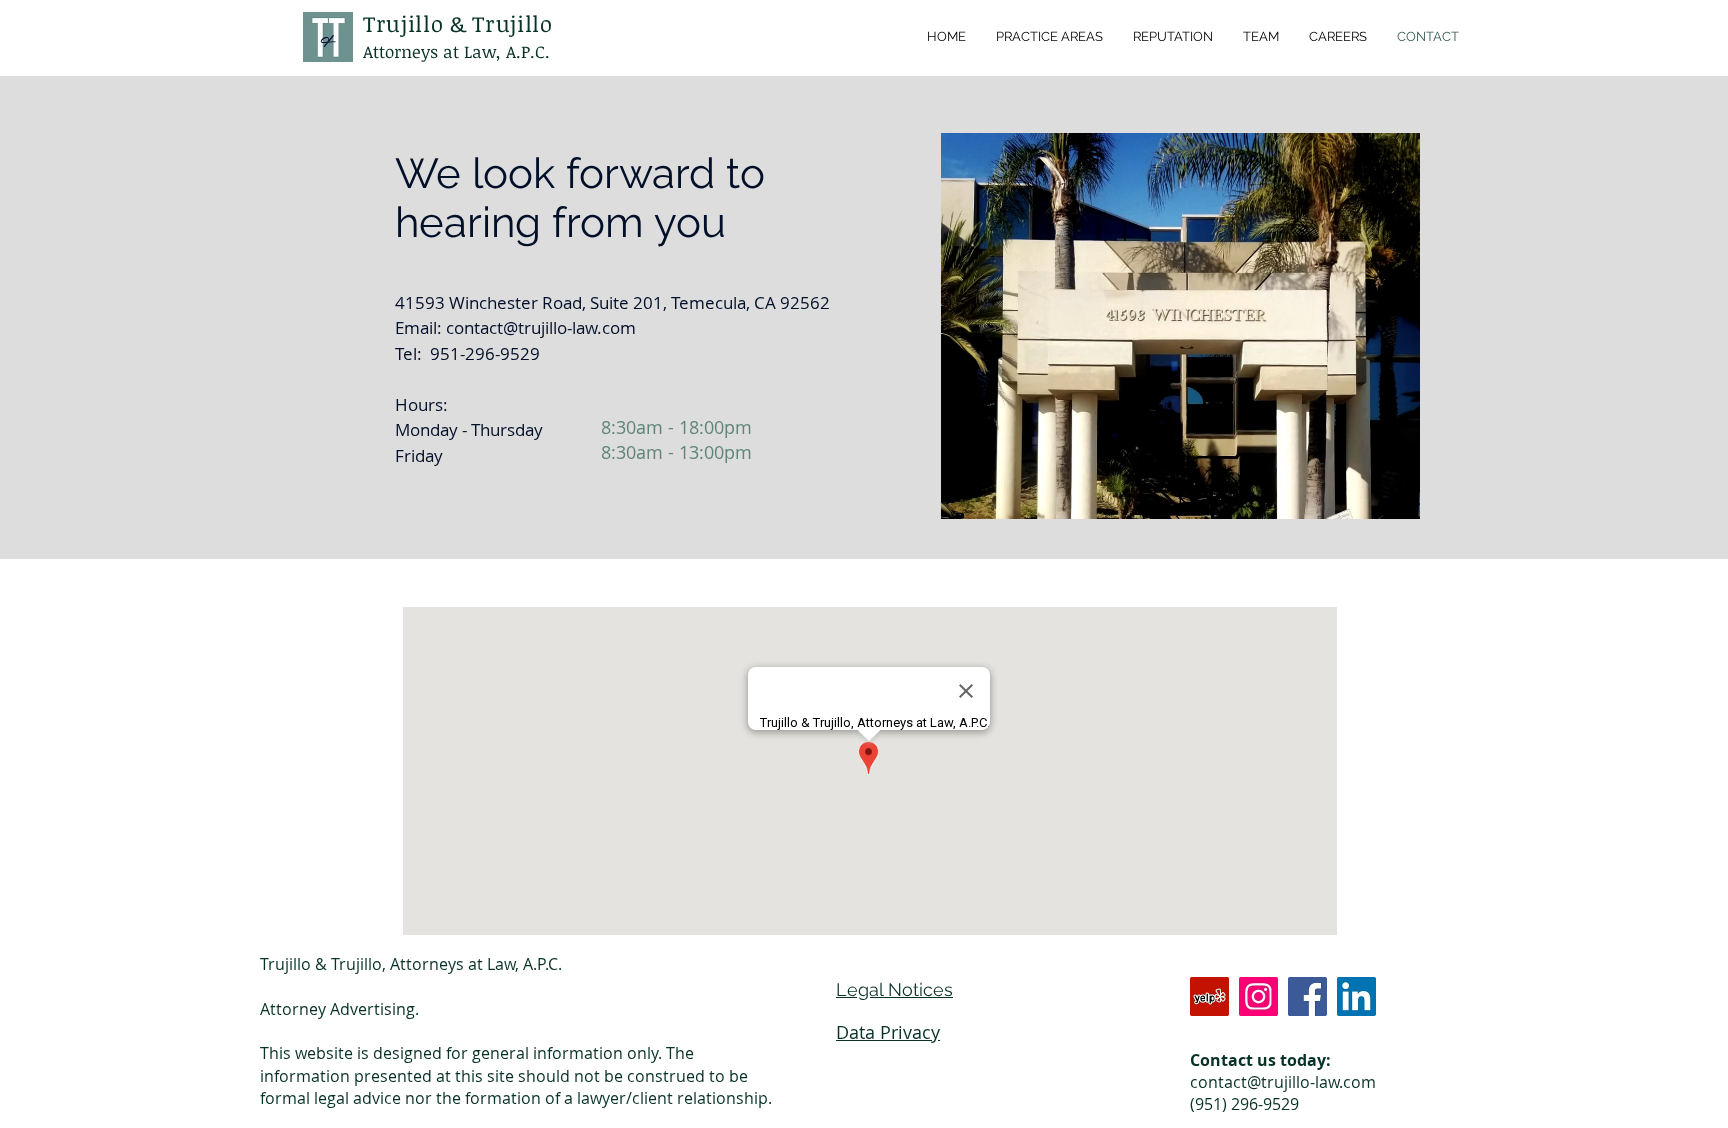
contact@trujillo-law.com (541, 327)
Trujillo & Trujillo (458, 23)
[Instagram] (1258, 996)
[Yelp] (1209, 996)
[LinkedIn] (1356, 996)
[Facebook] (1307, 996)
